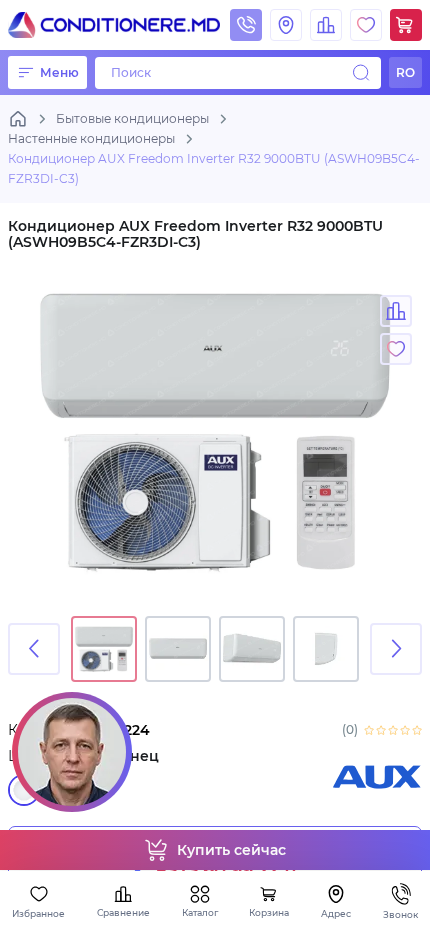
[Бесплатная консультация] (72, 752)
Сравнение (123, 912)
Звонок (400, 914)
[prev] (34, 649)
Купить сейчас (231, 850)
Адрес (336, 913)
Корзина (269, 912)
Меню (59, 72)
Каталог (200, 912)
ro (405, 72)
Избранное (38, 913)
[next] (396, 649)
